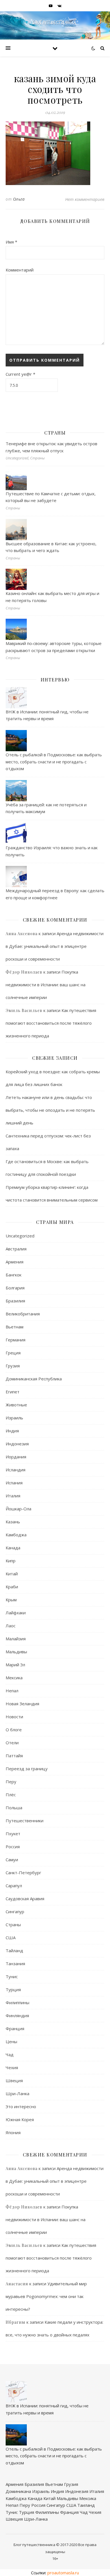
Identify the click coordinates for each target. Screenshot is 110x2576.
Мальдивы (16, 1652)
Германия (16, 1340)
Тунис (12, 1976)
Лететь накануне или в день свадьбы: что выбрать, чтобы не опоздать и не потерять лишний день (50, 1110)
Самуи (12, 1860)
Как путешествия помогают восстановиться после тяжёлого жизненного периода (51, 1023)
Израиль (14, 1418)
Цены (11, 2041)
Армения (15, 1262)
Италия (13, 1496)
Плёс (11, 1795)
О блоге (14, 1730)
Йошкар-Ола (18, 1509)
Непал (12, 1691)
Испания (14, 1483)
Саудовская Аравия (25, 1899)
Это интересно (21, 2106)
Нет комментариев (85, 199)
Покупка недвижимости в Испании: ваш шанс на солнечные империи (46, 985)
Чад (10, 2054)
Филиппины (17, 2002)
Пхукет (13, 1834)
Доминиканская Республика (34, 1379)
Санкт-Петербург (23, 1873)
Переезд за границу (27, 1769)
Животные (16, 1405)
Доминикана (18, 2491)
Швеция (14, 2080)
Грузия (13, 1366)
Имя (11, 242)
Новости (14, 1717)
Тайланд (14, 1951)
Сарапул (14, 1886)
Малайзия (16, 1639)
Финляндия (17, 2015)
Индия (12, 1431)
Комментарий (20, 270)
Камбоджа (16, 1535)
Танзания (15, 1964)
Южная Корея (20, 2119)
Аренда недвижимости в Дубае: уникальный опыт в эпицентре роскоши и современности (55, 946)
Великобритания (23, 1314)
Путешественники (25, 1821)
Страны (13, 1925)
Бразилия (15, 1301)
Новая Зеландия (22, 1704)
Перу (11, 1782)
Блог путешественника (34, 2545)
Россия (13, 1847)
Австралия (16, 1249)
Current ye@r (20, 374)
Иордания (16, 1457)
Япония (13, 2132)
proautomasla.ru (63, 2573)
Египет (13, 1392)
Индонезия (17, 1444)
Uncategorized (20, 1236)
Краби (12, 1587)
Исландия (16, 1470)
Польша (14, 1808)
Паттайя (14, 1756)
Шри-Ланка (17, 2093)
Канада (13, 1548)
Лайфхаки (16, 1613)
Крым (11, 1600)
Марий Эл (15, 1665)
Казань (13, 1522)
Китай (12, 1574)
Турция (13, 1989)
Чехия (12, 2067)
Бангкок (14, 1275)
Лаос (11, 1626)
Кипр (11, 1561)
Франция (15, 2028)
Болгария (15, 1288)
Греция (13, 1353)
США (11, 1938)
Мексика (14, 1678)
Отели (12, 1743)
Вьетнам (15, 1327)
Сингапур (15, 1912)
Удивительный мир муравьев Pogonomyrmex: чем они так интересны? (46, 2296)
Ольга (19, 199)
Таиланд (86, 2505)
